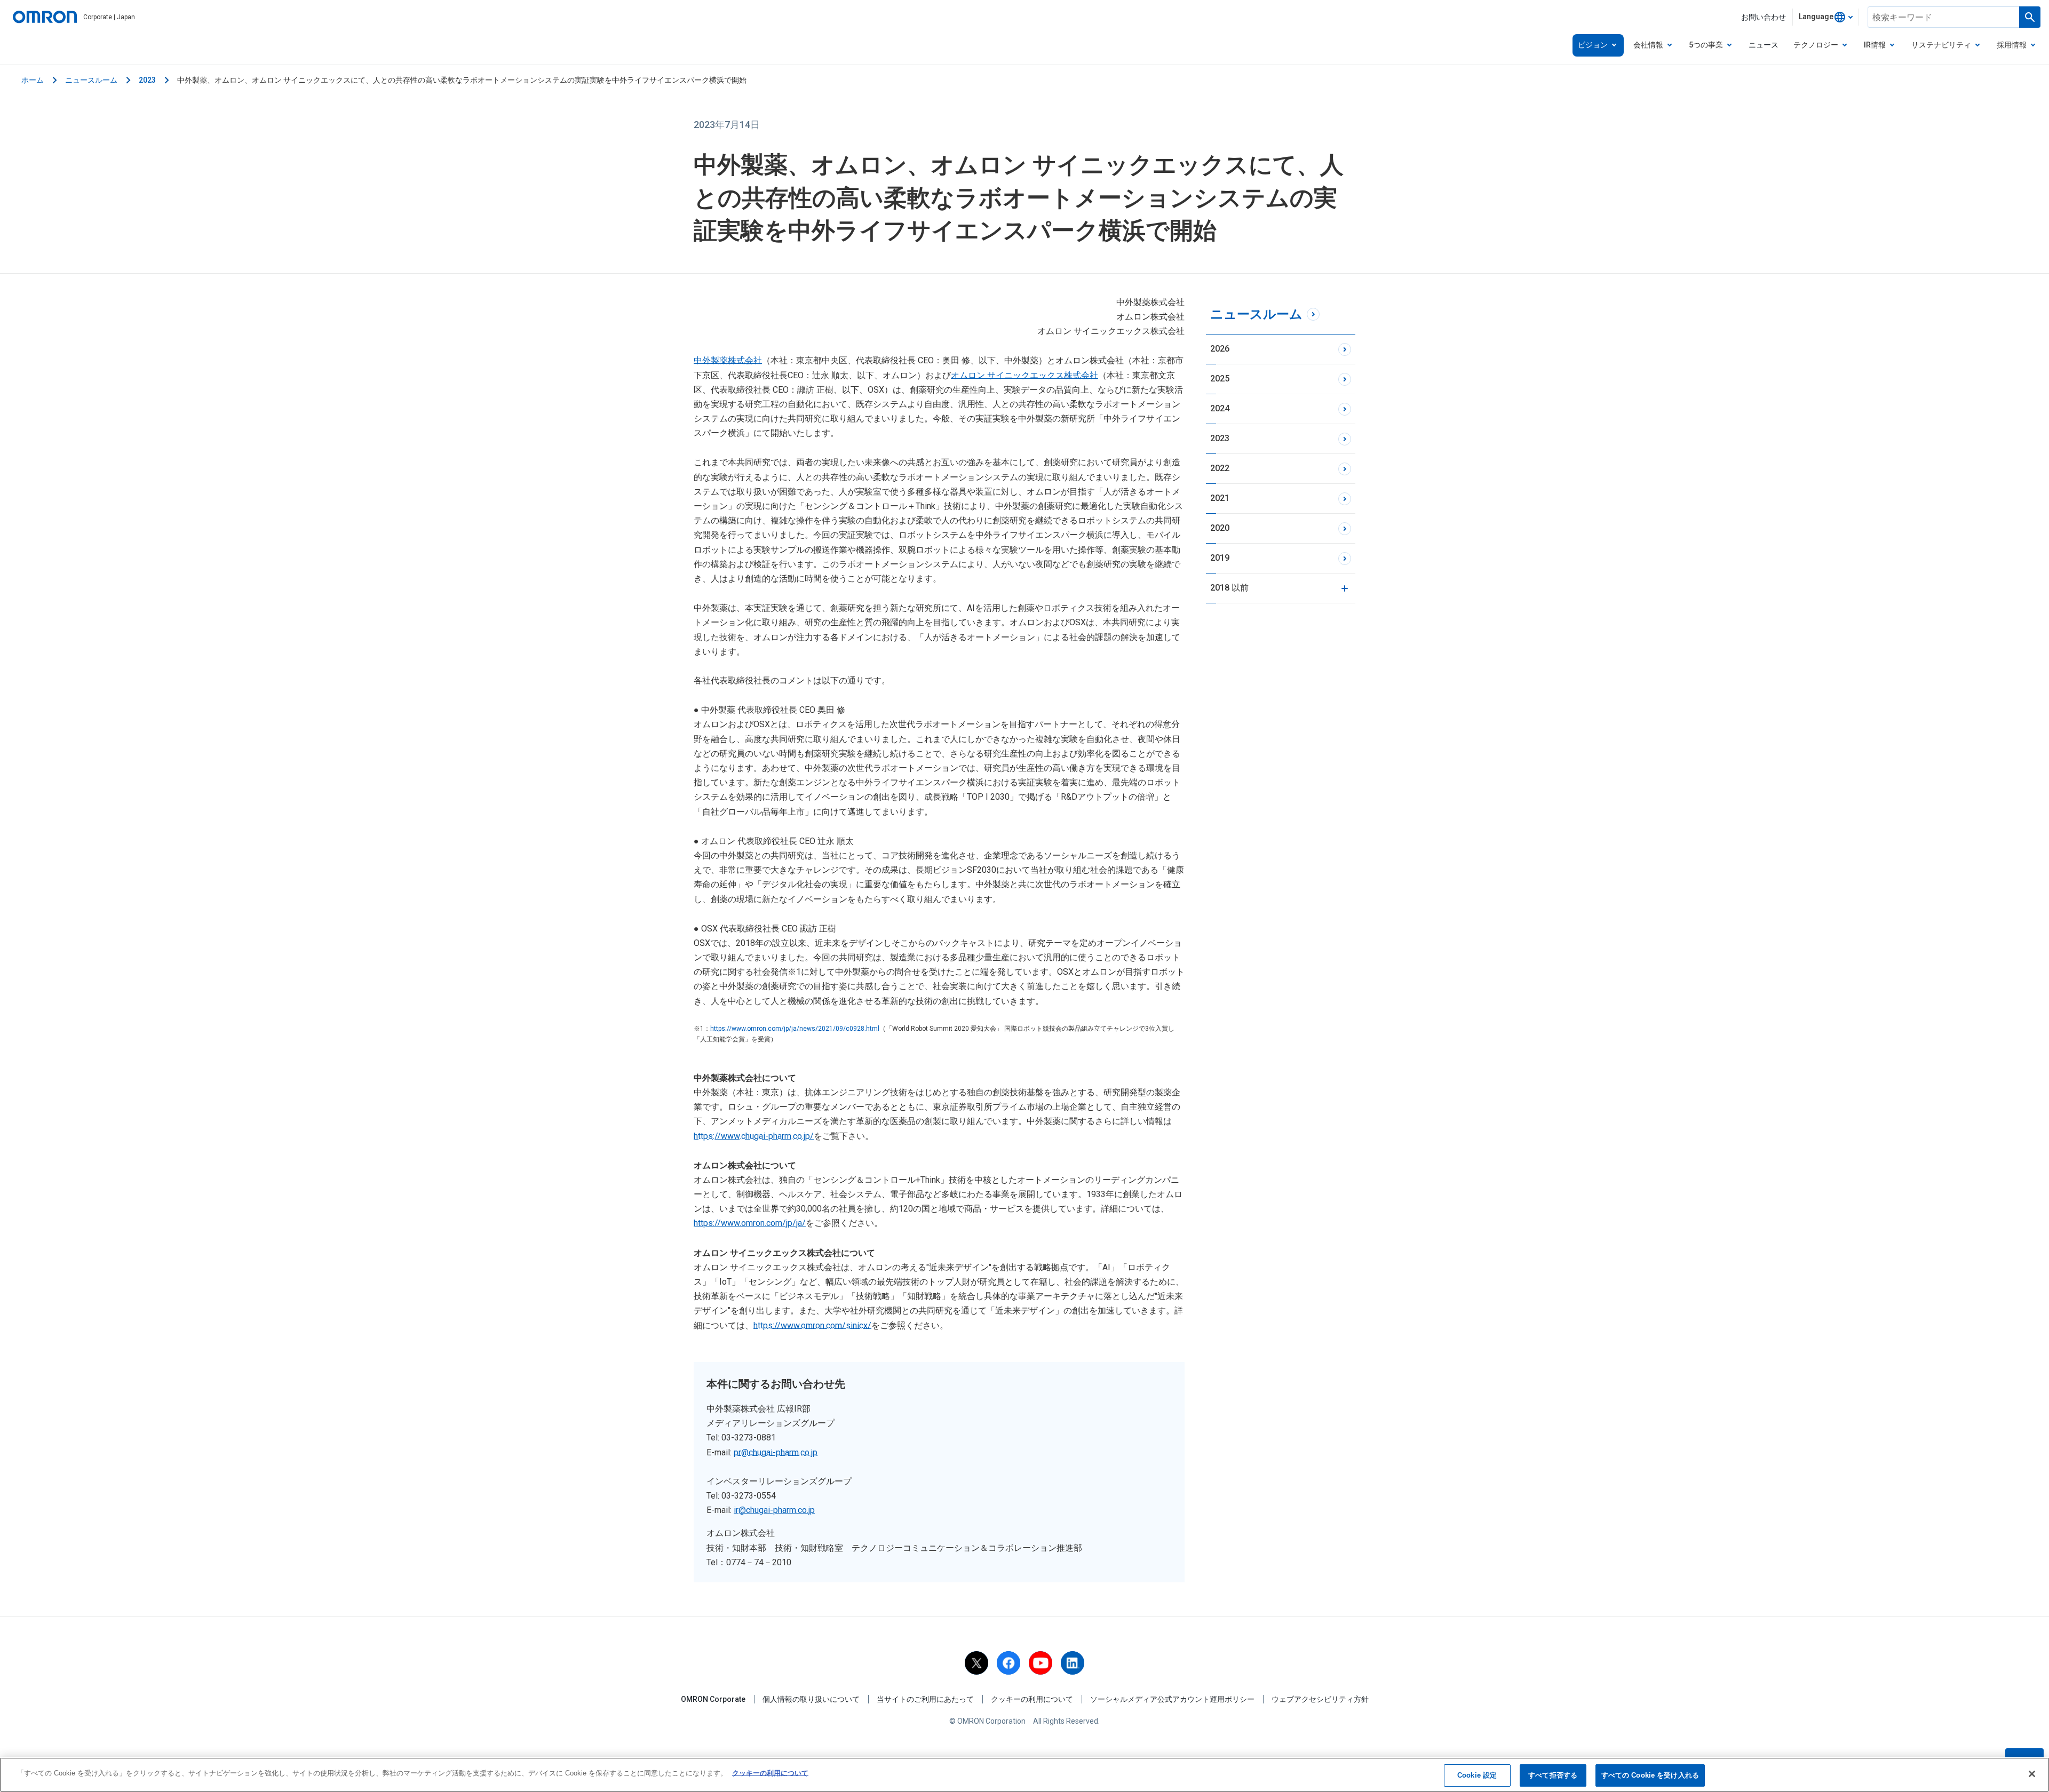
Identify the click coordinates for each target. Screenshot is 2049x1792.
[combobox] (1826, 17)
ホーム (33, 80)
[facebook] (1008, 1663)
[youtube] (1041, 1663)
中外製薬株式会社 (728, 360)
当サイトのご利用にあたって (925, 1699)
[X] (976, 1663)
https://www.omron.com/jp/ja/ (750, 1223)
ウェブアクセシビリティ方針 (1320, 1699)
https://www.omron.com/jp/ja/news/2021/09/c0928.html (795, 1029)
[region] (1024, 1775)
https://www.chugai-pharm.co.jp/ (754, 1136)
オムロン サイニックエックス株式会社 (1024, 375)
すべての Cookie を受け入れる (1650, 1775)
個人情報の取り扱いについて (811, 1699)
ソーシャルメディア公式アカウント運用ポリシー (1172, 1699)
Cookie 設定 (1477, 1775)
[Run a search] (2030, 17)
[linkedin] (1073, 1663)
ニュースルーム (91, 80)
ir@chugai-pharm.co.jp (774, 1510)
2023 (147, 80)
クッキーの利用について (1032, 1699)
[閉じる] (2032, 1774)
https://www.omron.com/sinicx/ (812, 1325)
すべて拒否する (1553, 1775)
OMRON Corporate (713, 1699)
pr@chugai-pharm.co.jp (776, 1452)
